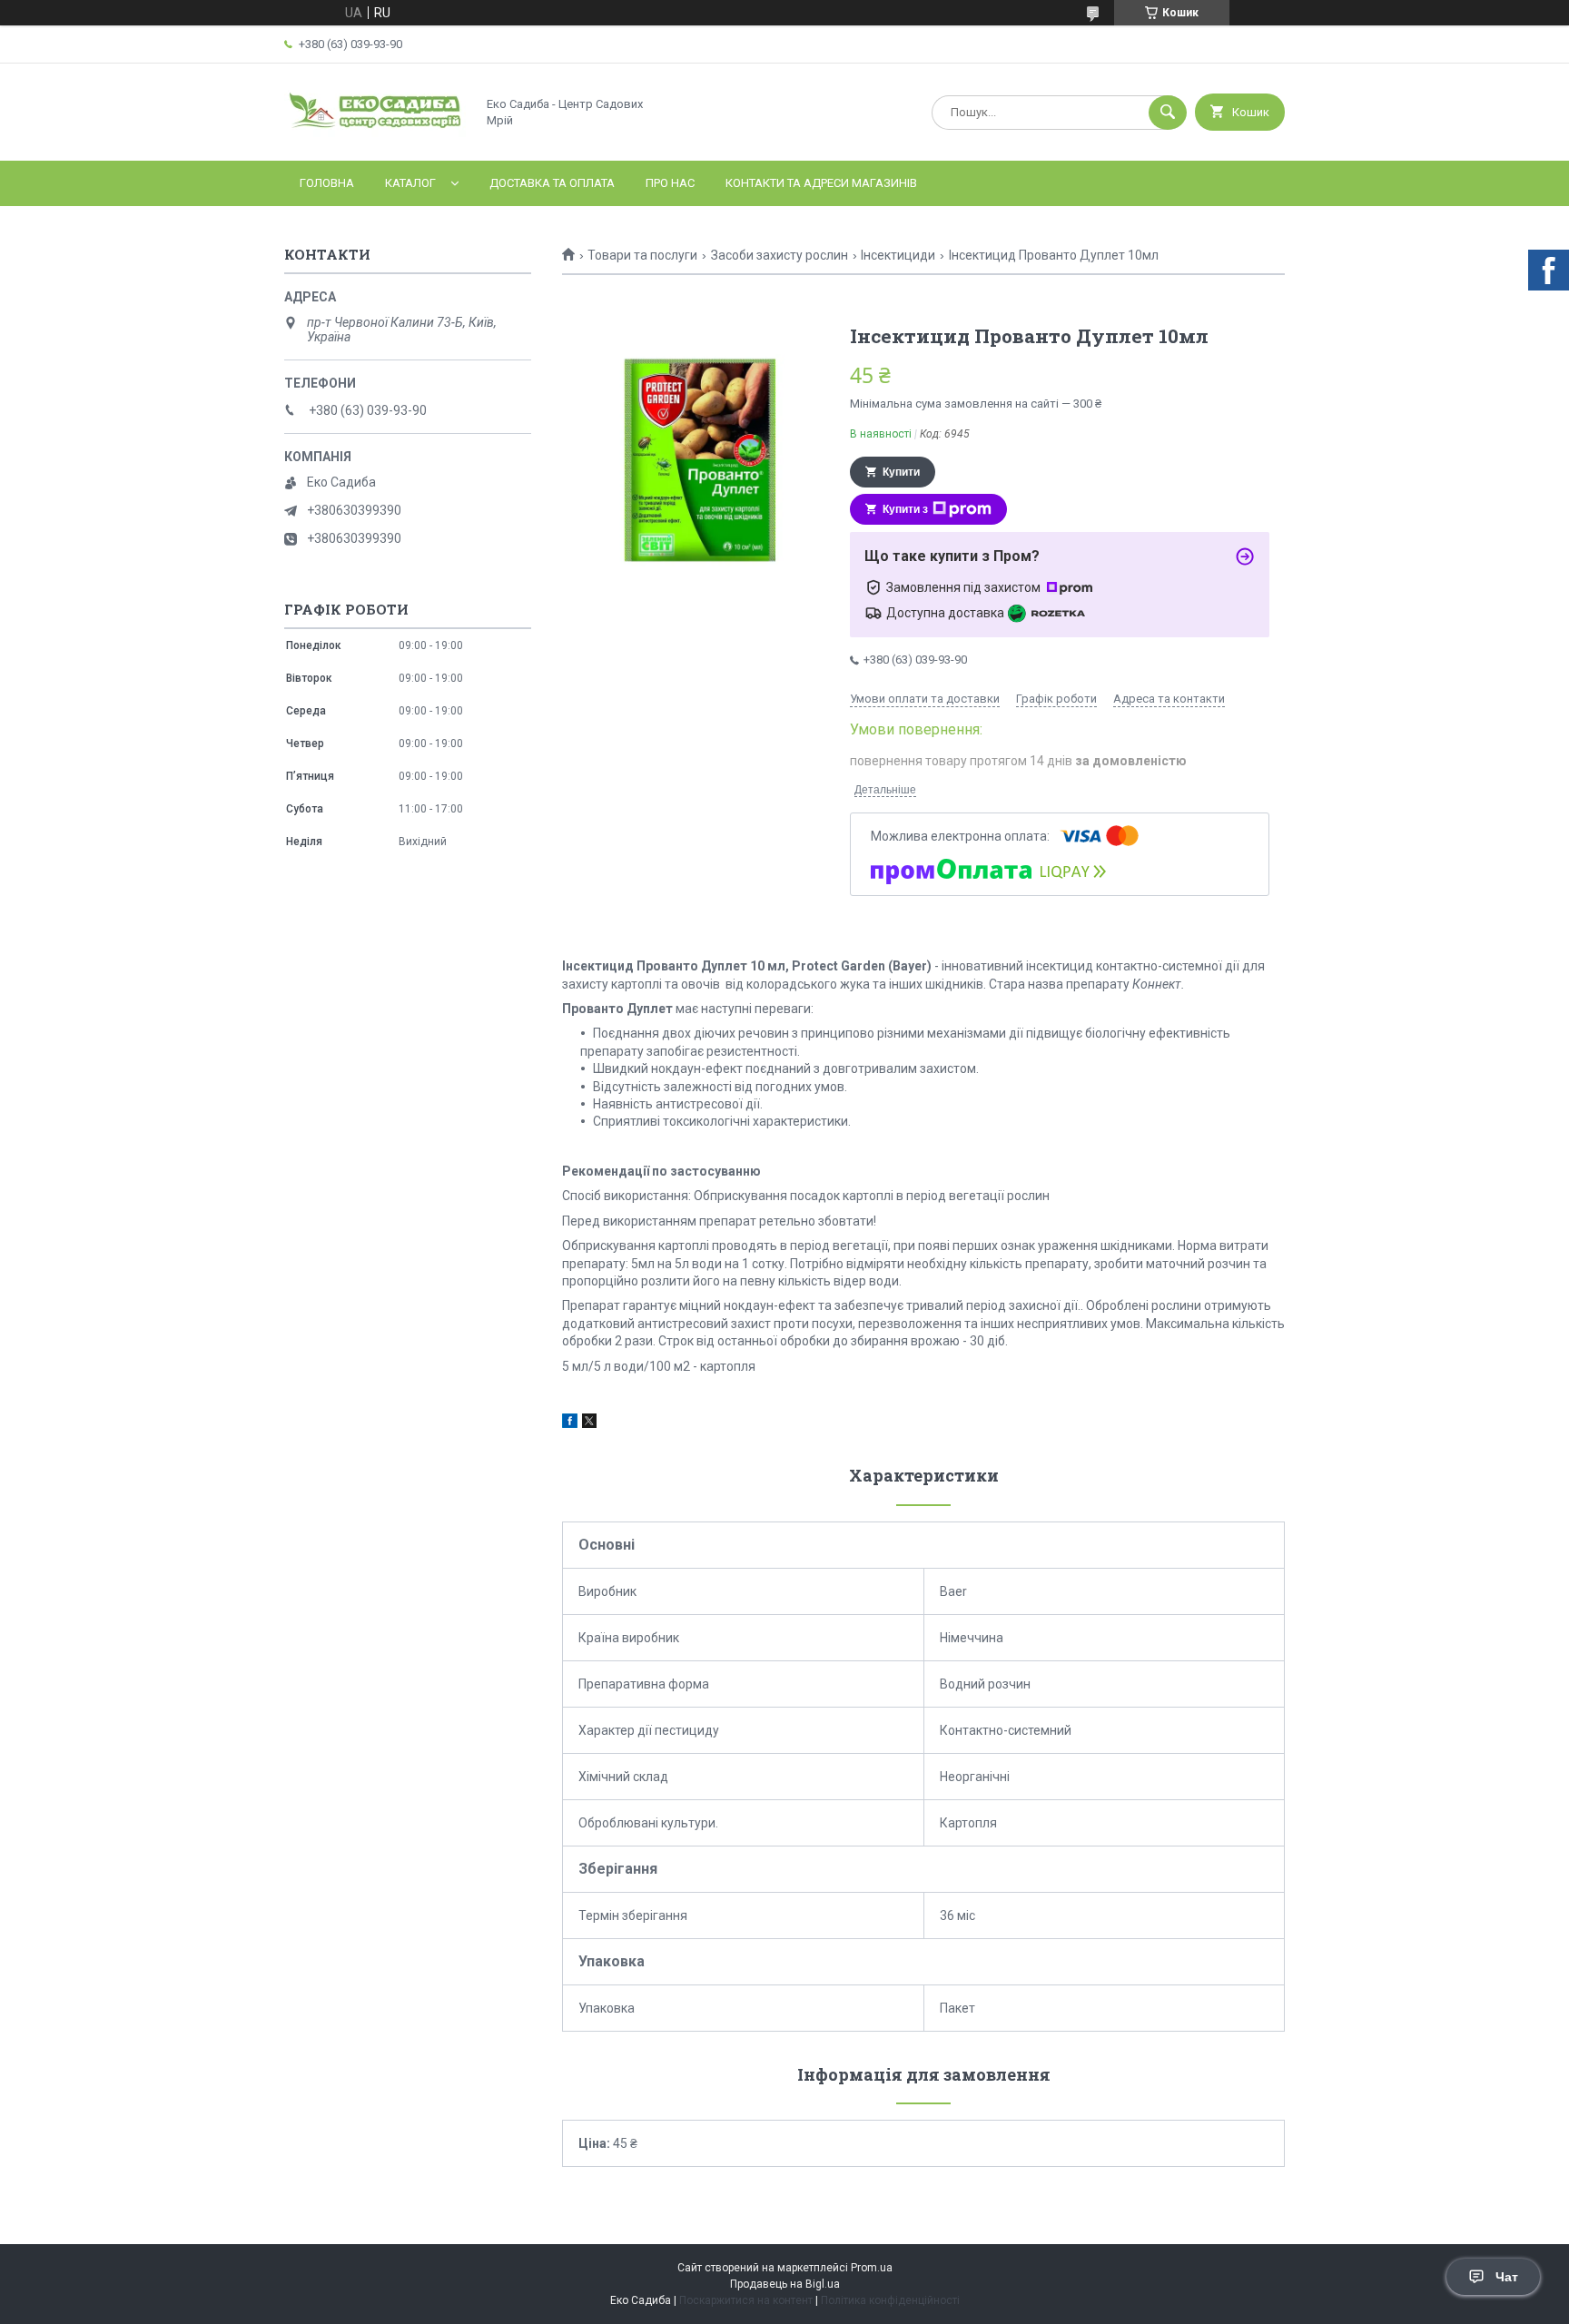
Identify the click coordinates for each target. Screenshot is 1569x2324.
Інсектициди (898, 255)
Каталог (410, 183)
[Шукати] (1168, 113)
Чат (1507, 2277)
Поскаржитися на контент (746, 2300)
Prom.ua (872, 2268)
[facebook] (570, 1423)
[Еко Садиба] (375, 138)
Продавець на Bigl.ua (785, 2284)
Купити (901, 472)
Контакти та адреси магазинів (821, 183)
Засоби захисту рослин (780, 255)
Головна (327, 183)
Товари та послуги (642, 255)
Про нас (670, 183)
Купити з (905, 509)
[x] (589, 1423)
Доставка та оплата (552, 183)
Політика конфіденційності (890, 2300)
